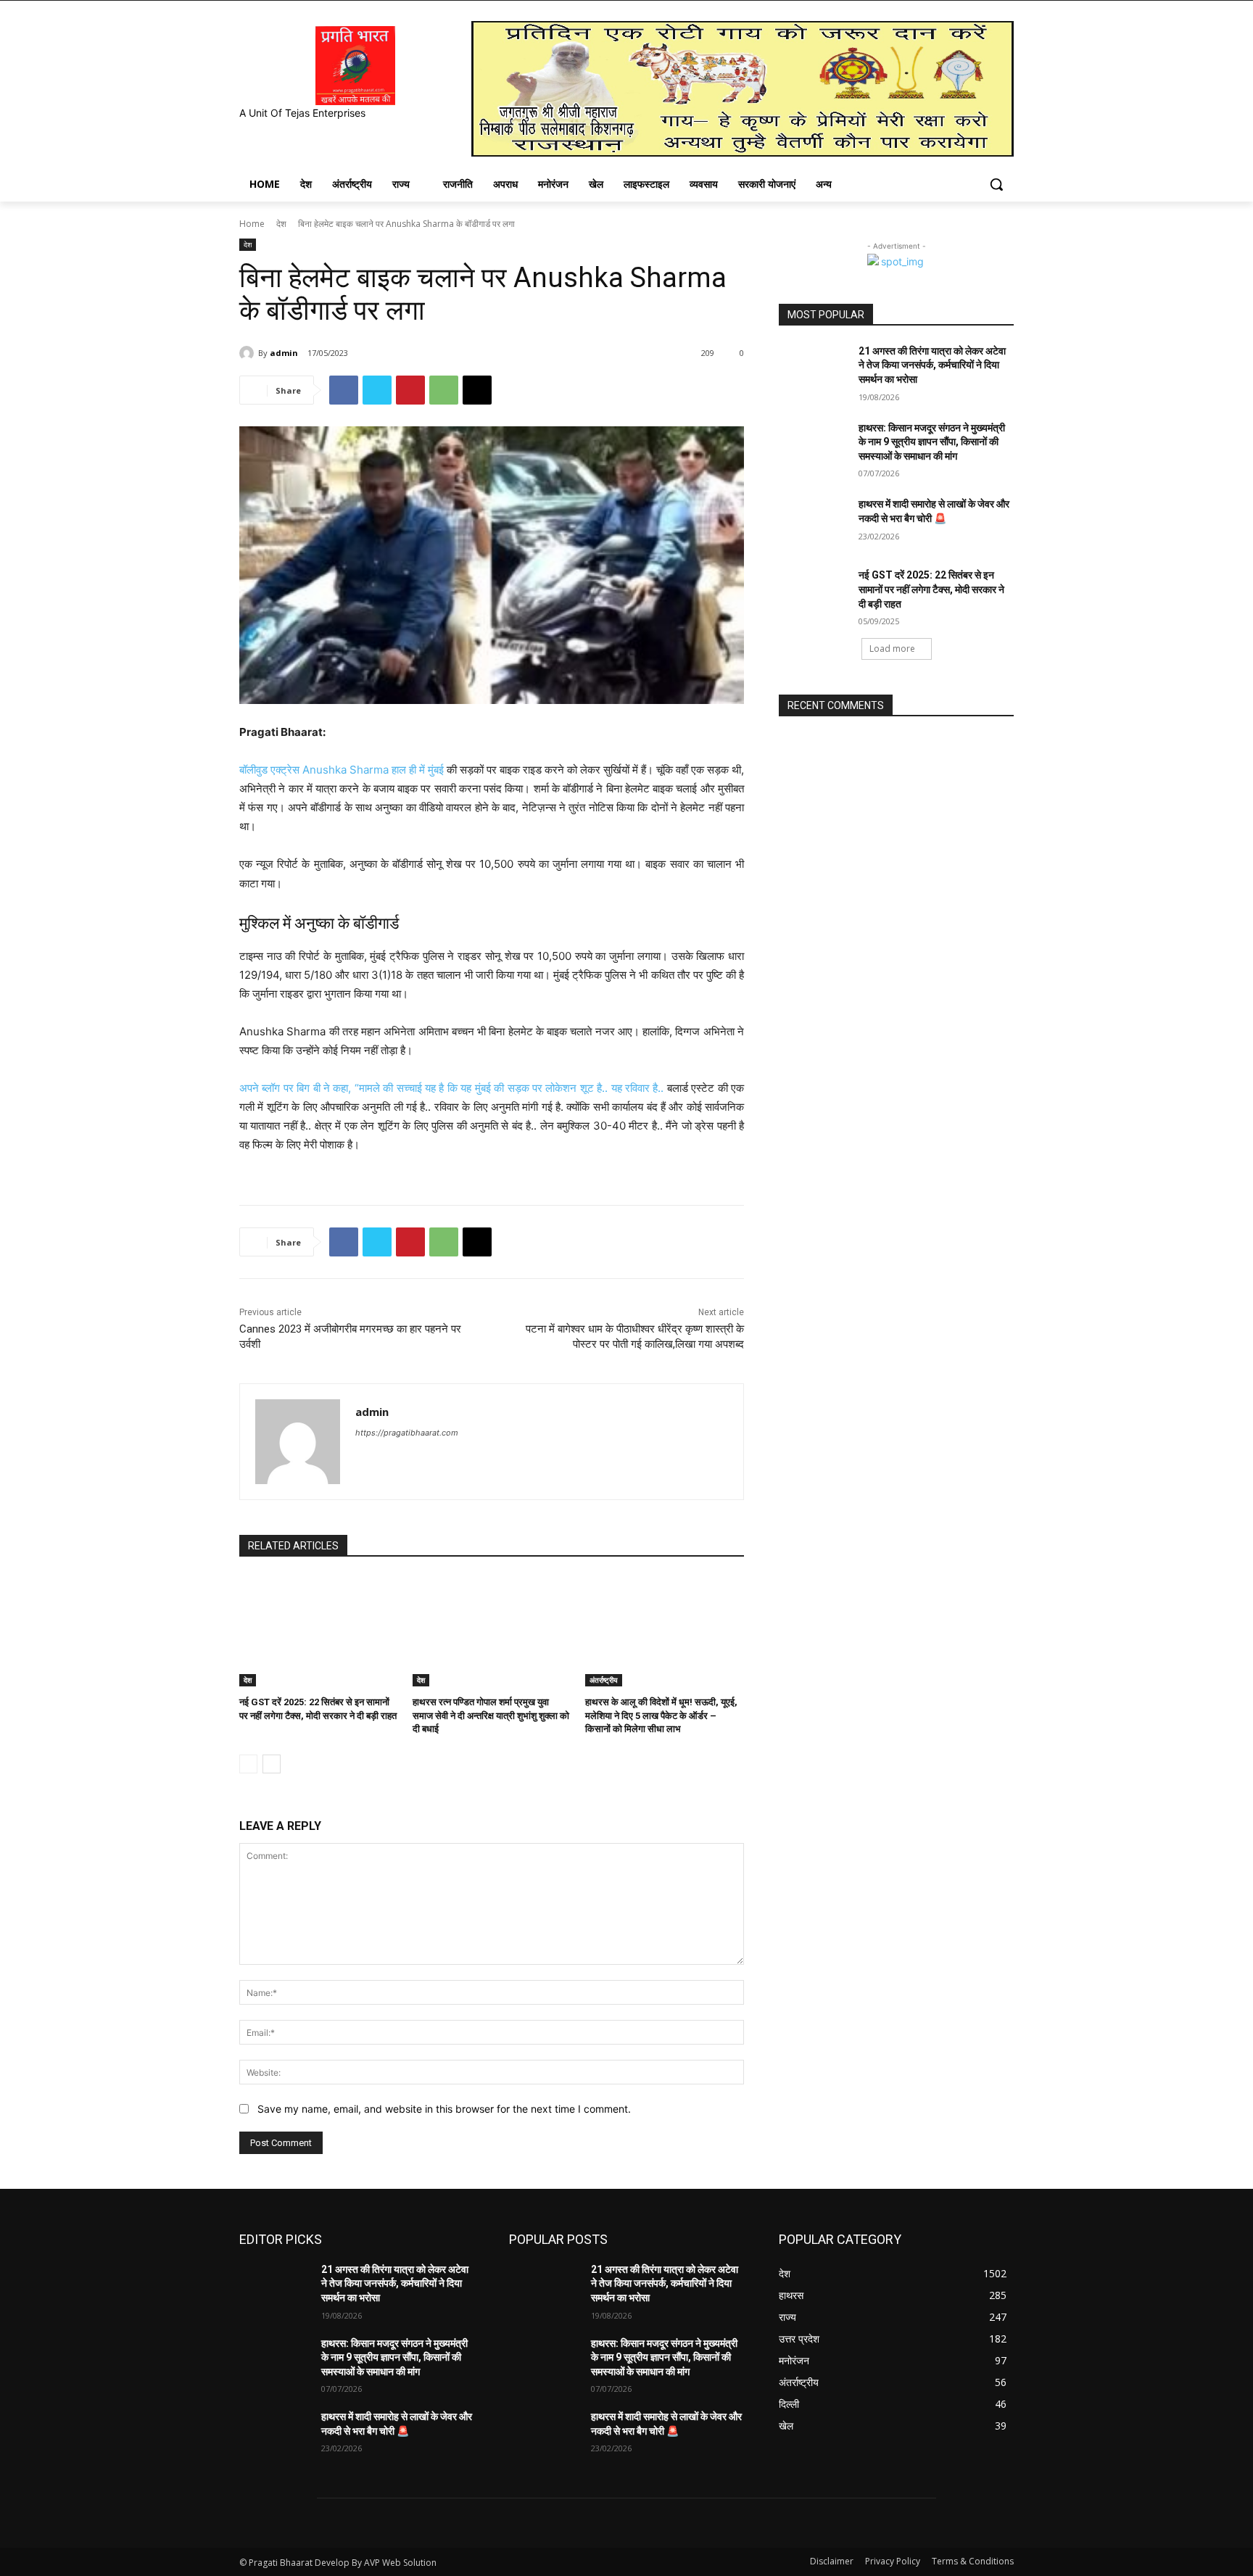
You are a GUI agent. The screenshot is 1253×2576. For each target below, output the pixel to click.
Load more (892, 649)
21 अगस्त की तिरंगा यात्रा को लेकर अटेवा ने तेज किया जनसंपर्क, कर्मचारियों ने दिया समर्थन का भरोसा (932, 365)
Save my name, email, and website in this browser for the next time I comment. (444, 2109)
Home (252, 224)
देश (281, 224)
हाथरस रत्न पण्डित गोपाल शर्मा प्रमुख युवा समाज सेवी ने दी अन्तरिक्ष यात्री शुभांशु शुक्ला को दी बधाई (491, 1715)
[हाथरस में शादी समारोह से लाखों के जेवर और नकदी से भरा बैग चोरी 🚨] (814, 522)
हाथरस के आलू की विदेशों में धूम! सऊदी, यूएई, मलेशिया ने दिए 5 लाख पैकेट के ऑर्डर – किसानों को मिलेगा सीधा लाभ (661, 1715)
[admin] (249, 353)
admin (284, 353)
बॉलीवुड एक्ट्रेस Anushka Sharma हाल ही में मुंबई (342, 770)
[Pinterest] (410, 390)
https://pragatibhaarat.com (407, 1433)
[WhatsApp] (444, 390)
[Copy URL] (477, 390)
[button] (996, 184)
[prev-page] (248, 1764)
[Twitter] (377, 390)
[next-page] (272, 1764)
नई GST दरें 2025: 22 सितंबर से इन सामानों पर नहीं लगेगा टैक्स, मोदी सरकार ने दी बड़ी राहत (931, 589)
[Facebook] (344, 390)
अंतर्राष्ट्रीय (604, 1680)
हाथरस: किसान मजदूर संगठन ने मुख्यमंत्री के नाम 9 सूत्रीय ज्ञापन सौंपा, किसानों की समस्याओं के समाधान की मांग (932, 442)
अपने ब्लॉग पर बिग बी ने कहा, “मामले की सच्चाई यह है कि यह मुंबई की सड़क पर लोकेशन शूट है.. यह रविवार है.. (451, 1088)
